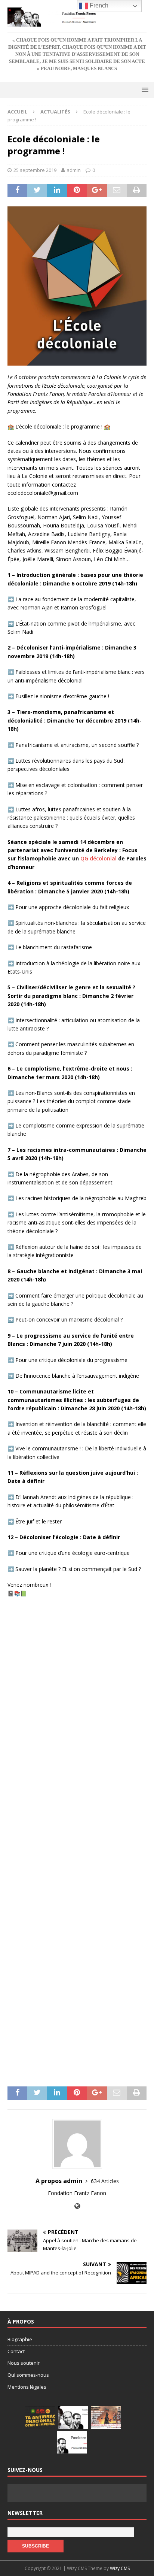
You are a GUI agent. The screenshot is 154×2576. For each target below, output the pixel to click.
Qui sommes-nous (28, 2375)
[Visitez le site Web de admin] (77, 2206)
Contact (16, 2351)
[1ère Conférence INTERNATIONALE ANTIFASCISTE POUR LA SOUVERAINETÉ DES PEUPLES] (40, 2418)
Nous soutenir (24, 2363)
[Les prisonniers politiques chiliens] (106, 2418)
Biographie (20, 2339)
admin (74, 170)
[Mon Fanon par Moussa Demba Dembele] (72, 2442)
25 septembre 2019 (35, 170)
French (98, 5)
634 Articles (105, 2181)
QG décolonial (98, 858)
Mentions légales (27, 2387)
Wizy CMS (120, 2568)
